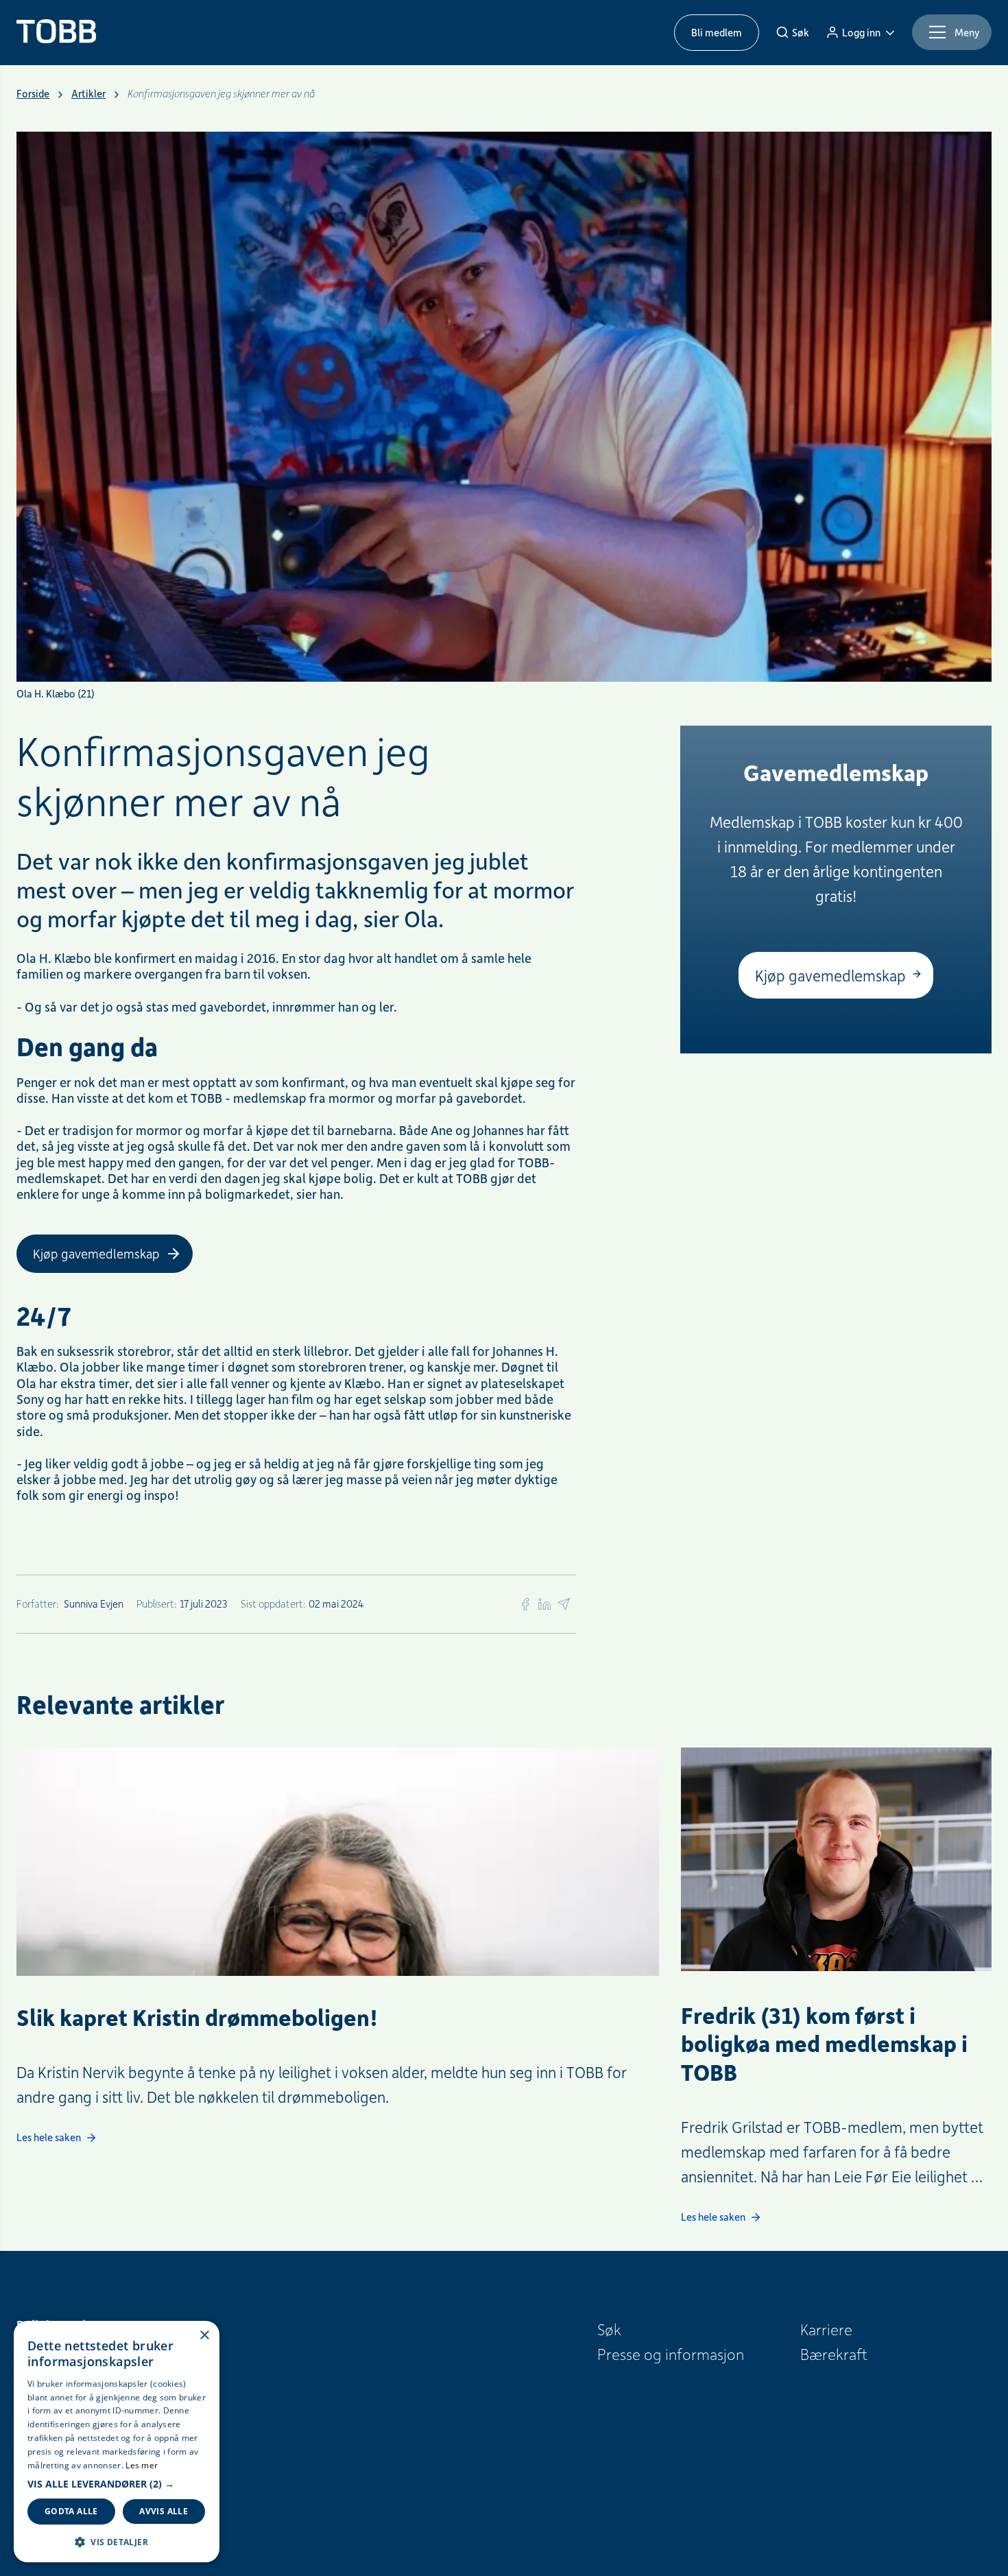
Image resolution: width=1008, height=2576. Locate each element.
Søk (609, 2329)
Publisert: (157, 1603)
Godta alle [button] (71, 2511)
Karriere (826, 2329)
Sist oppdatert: (273, 1603)
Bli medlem (717, 32)
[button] (117, 2484)
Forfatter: (38, 1603)
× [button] (204, 2336)
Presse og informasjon (671, 2354)
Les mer (142, 2465)
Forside (33, 94)
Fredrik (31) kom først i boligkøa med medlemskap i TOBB (824, 2044)
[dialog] (117, 2442)
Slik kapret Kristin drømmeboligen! (197, 2017)
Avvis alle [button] (164, 2511)
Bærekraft (834, 2354)
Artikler (88, 94)
